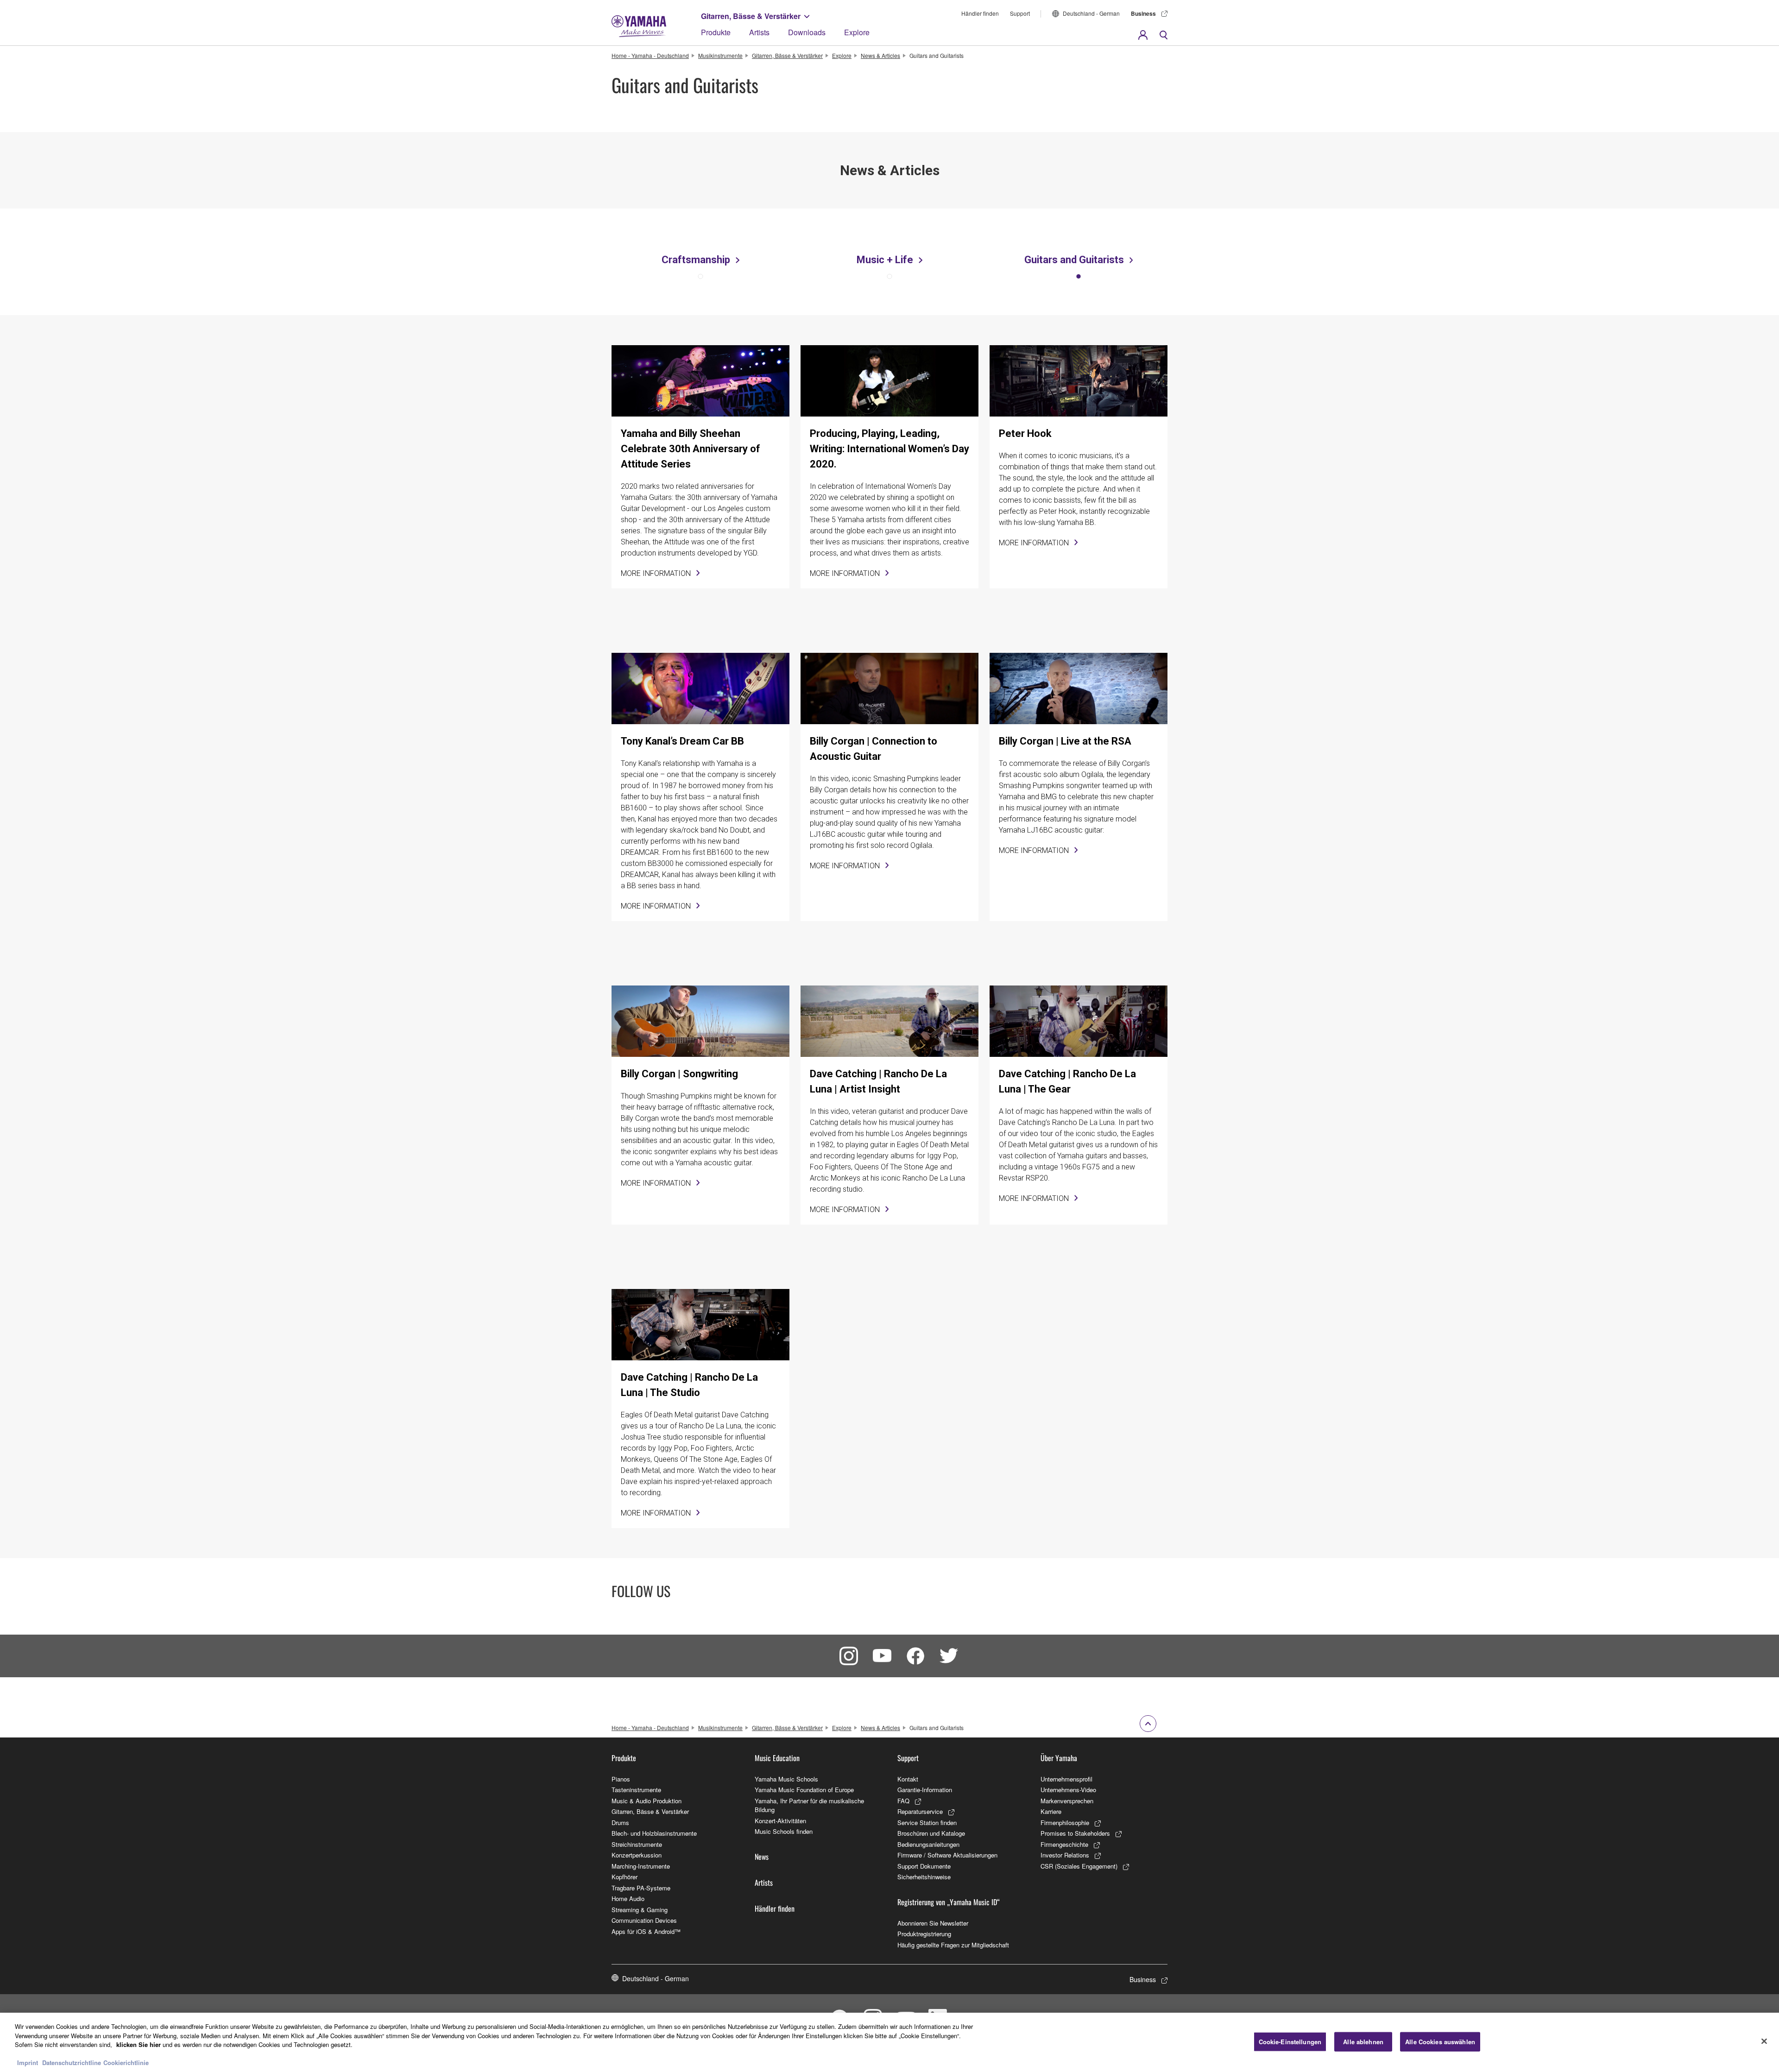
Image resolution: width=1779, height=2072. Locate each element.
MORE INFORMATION (656, 573)
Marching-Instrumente (641, 1866)
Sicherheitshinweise (924, 1877)
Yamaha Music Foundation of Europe (804, 1790)
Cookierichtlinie (126, 2063)
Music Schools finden (784, 1831)
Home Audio (628, 1898)
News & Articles (880, 55)
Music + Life (885, 260)
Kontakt (908, 1779)
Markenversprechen (1067, 1801)
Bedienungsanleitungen (928, 1844)
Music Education (777, 1758)
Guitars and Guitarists (1074, 260)
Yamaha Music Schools (786, 1779)
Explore (857, 32)
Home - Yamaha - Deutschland (650, 55)
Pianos (621, 1779)
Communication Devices (644, 1920)
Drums (620, 1822)
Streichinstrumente (637, 1844)
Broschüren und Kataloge (931, 1833)
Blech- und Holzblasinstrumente (654, 1833)
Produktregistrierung (924, 1934)
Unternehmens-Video (1068, 1790)
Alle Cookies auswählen (1440, 2042)
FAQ (903, 1801)
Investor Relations (1065, 1855)
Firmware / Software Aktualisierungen (947, 1855)
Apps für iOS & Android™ (646, 1931)
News (762, 1857)
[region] (889, 2042)
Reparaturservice (920, 1811)
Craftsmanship (696, 260)
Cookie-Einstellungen (1290, 2042)
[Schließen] (1764, 2041)
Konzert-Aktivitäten (780, 1821)
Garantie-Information (925, 1790)
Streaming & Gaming (640, 1910)
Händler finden (980, 13)
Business (1143, 13)
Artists (759, 32)
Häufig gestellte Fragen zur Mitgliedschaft (953, 1945)
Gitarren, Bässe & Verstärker (751, 16)
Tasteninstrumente (636, 1790)
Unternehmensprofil (1066, 1779)
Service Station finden (927, 1822)
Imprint (28, 2063)
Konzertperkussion (637, 1855)
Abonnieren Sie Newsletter (933, 1923)
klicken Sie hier (139, 2044)
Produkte (716, 32)
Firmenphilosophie (1065, 1822)
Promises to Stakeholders (1075, 1833)
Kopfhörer (625, 1877)
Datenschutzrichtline (72, 2063)
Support (1020, 13)
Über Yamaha (1059, 1758)
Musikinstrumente (720, 55)
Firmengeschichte (1064, 1844)
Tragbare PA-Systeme (641, 1888)
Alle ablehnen (1363, 2042)
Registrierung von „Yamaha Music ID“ (949, 1902)
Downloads (807, 32)
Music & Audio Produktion (647, 1801)
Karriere (1051, 1811)
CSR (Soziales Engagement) (1079, 1866)
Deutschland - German (1091, 13)
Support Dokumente (924, 1866)
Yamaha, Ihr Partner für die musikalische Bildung (809, 1805)
